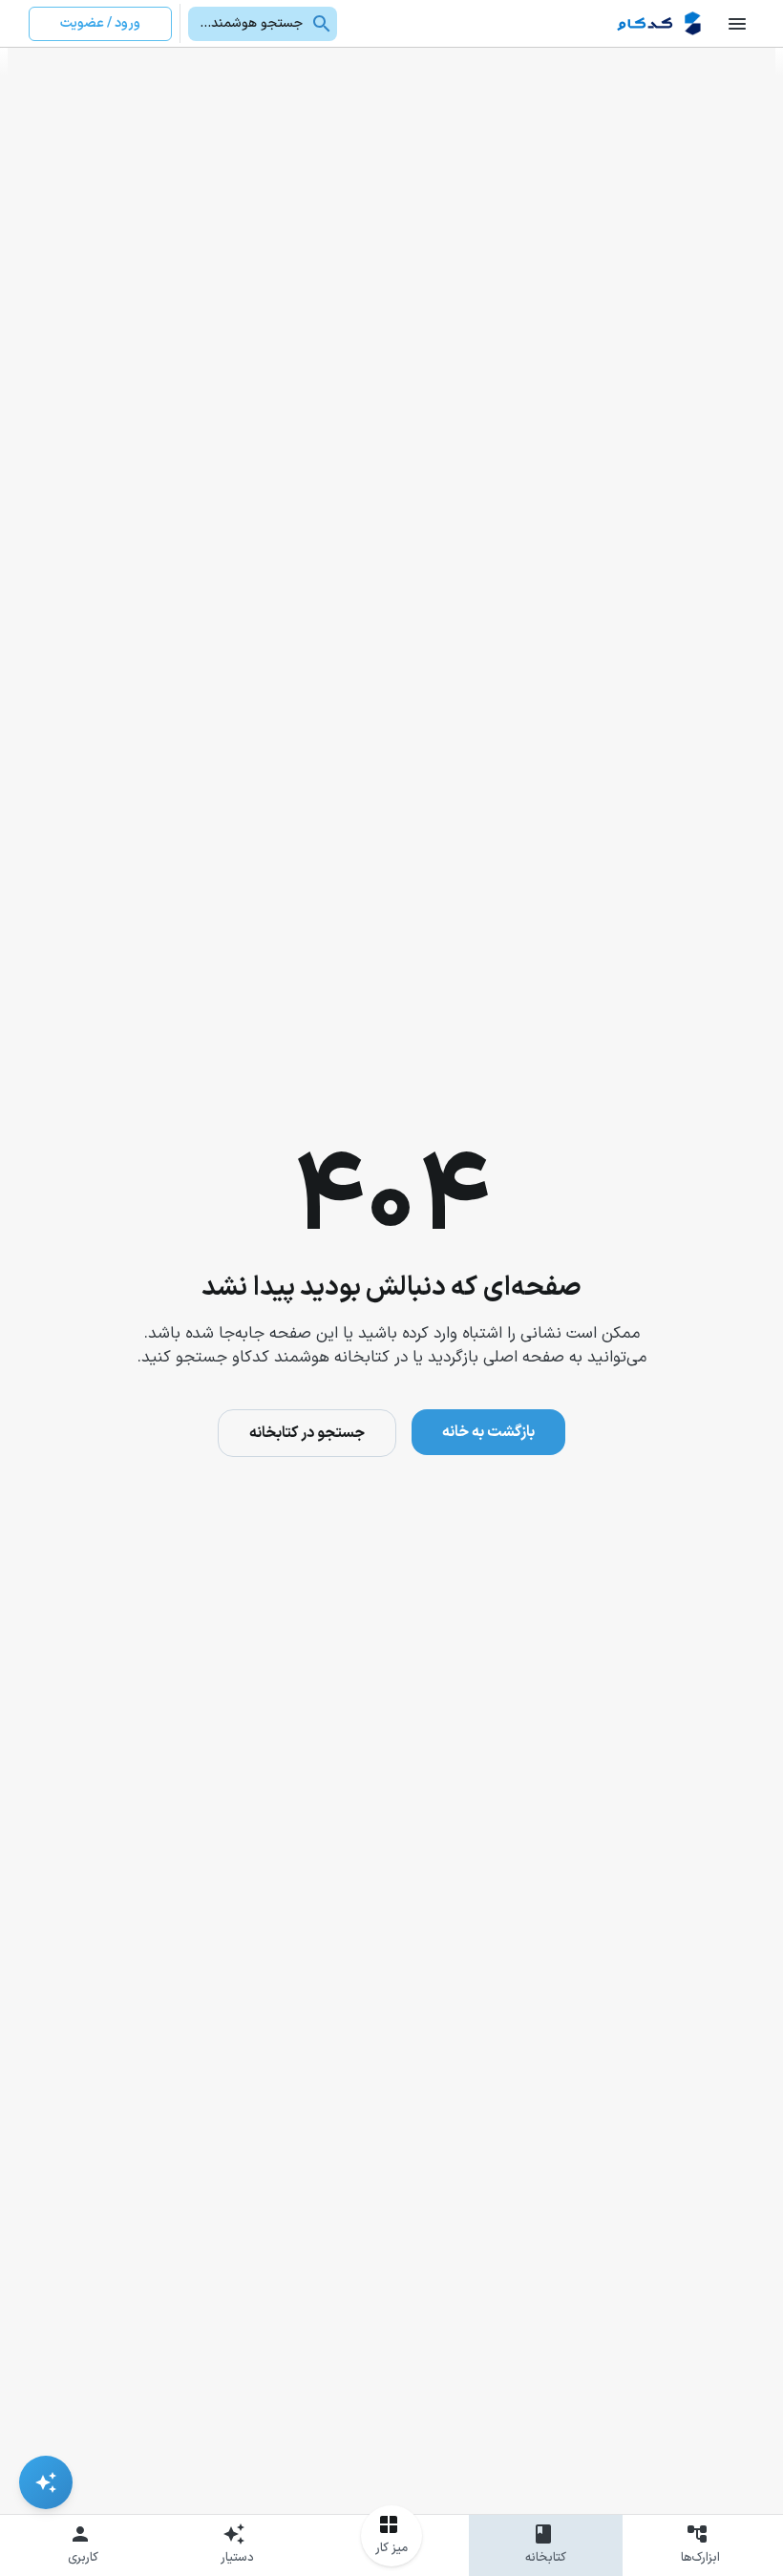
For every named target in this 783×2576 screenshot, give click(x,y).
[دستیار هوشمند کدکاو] (46, 2482)
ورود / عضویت (100, 23)
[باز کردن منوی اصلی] (737, 24)
